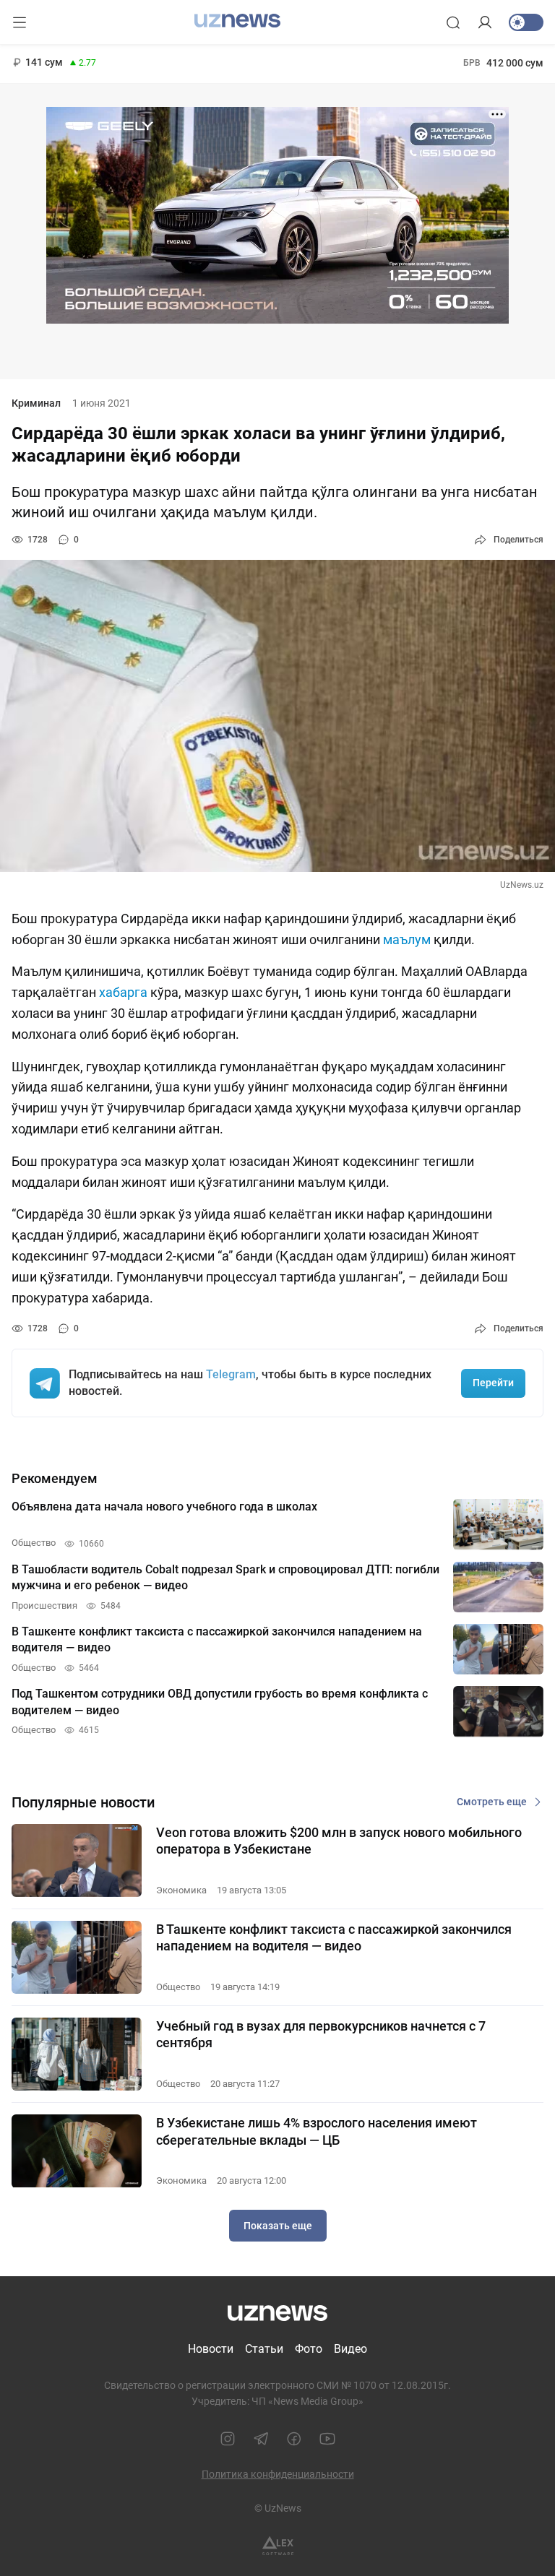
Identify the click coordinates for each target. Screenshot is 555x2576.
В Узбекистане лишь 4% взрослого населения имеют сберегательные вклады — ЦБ (317, 2131)
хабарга (123, 992)
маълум (407, 939)
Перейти (493, 1383)
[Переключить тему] (526, 22)
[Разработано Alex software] (278, 2546)
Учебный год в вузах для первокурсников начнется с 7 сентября (321, 2034)
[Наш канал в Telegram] (261, 2439)
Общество (178, 1987)
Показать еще (278, 2226)
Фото (309, 2349)
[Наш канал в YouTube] (327, 2439)
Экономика (181, 1890)
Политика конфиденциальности (278, 2474)
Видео (350, 2349)
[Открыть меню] (20, 22)
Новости (211, 2349)
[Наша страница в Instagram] (228, 2439)
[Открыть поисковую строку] (453, 22)
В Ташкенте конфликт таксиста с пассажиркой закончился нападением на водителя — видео (334, 1937)
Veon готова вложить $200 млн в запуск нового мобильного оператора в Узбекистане (339, 1841)
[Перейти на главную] (237, 21)
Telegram (231, 1374)
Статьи (264, 2349)
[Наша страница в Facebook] (294, 2439)
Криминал (36, 403)
